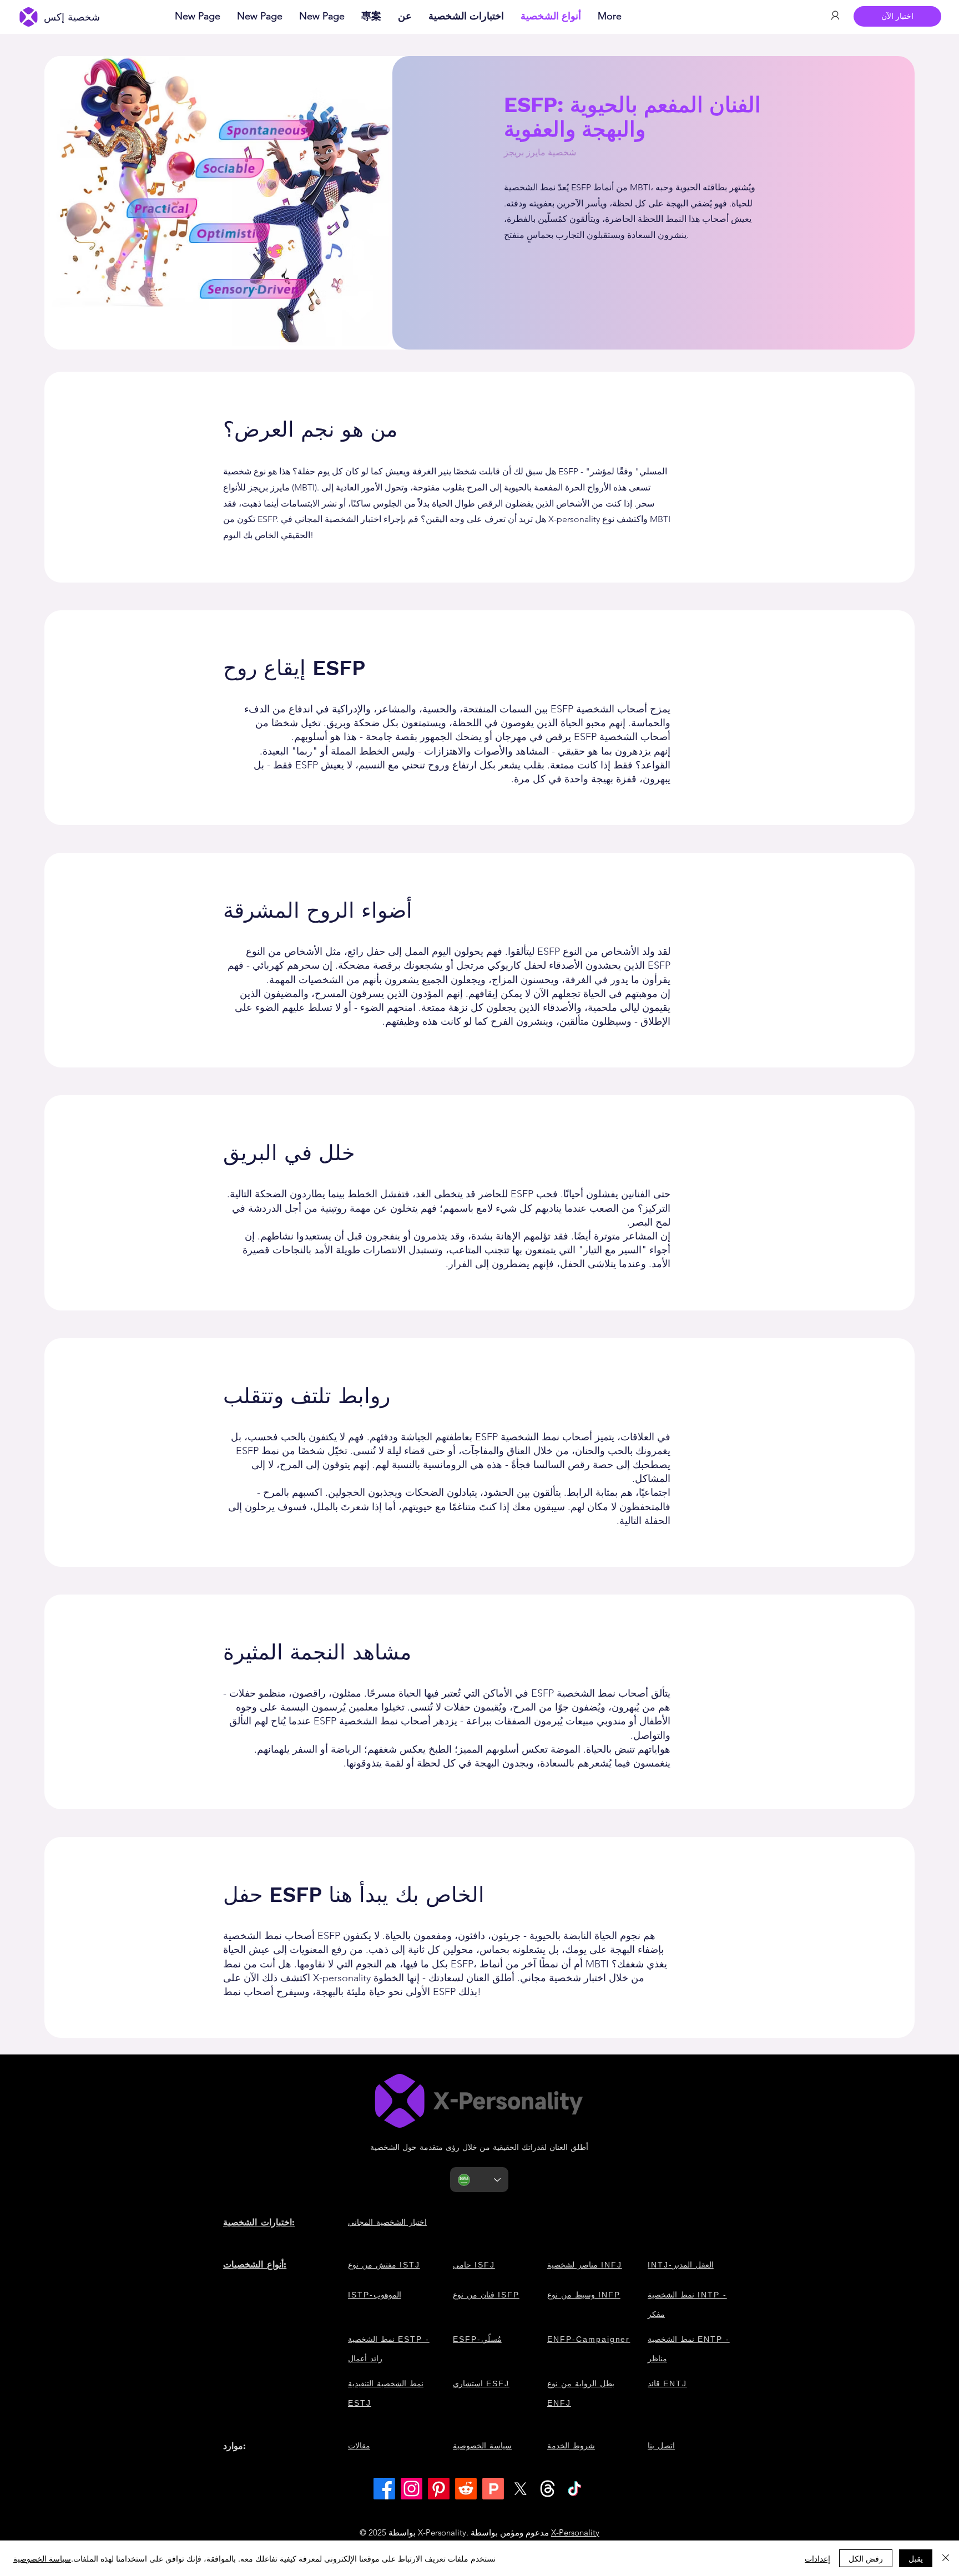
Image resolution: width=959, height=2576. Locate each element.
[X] (520, 2489)
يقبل (916, 2558)
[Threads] (547, 2489)
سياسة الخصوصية (42, 2558)
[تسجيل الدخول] (835, 16)
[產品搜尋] (493, 2489)
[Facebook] (384, 2489)
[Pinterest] (439, 2489)
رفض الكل (866, 2558)
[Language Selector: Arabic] (479, 2180)
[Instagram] (412, 2489)
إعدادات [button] (817, 2558)
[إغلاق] (946, 2558)
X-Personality (575, 2532)
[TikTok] (575, 2489)
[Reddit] (466, 2489)
